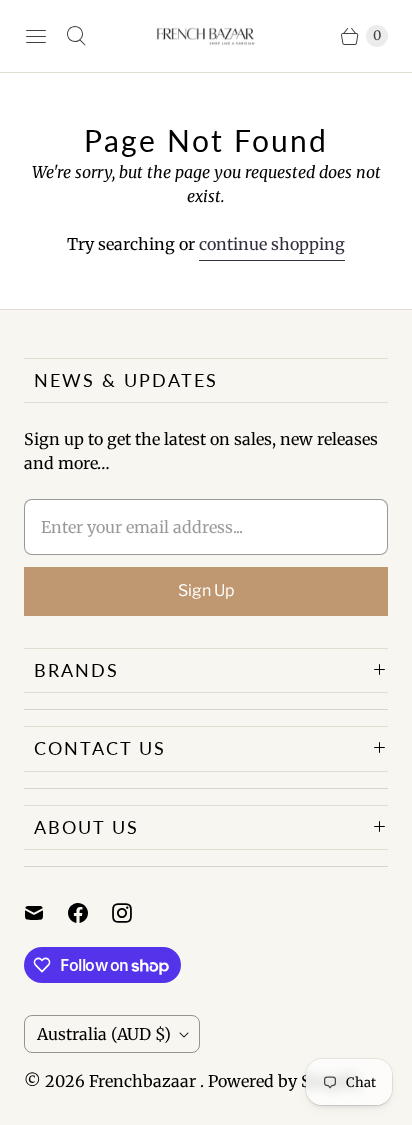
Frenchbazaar (144, 1081)
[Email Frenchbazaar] (46, 913)
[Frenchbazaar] (206, 36)
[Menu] (36, 36)
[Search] (76, 36)
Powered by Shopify (284, 1081)
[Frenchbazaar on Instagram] (134, 913)
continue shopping (272, 244)
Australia (104, 1034)
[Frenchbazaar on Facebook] (90, 913)
